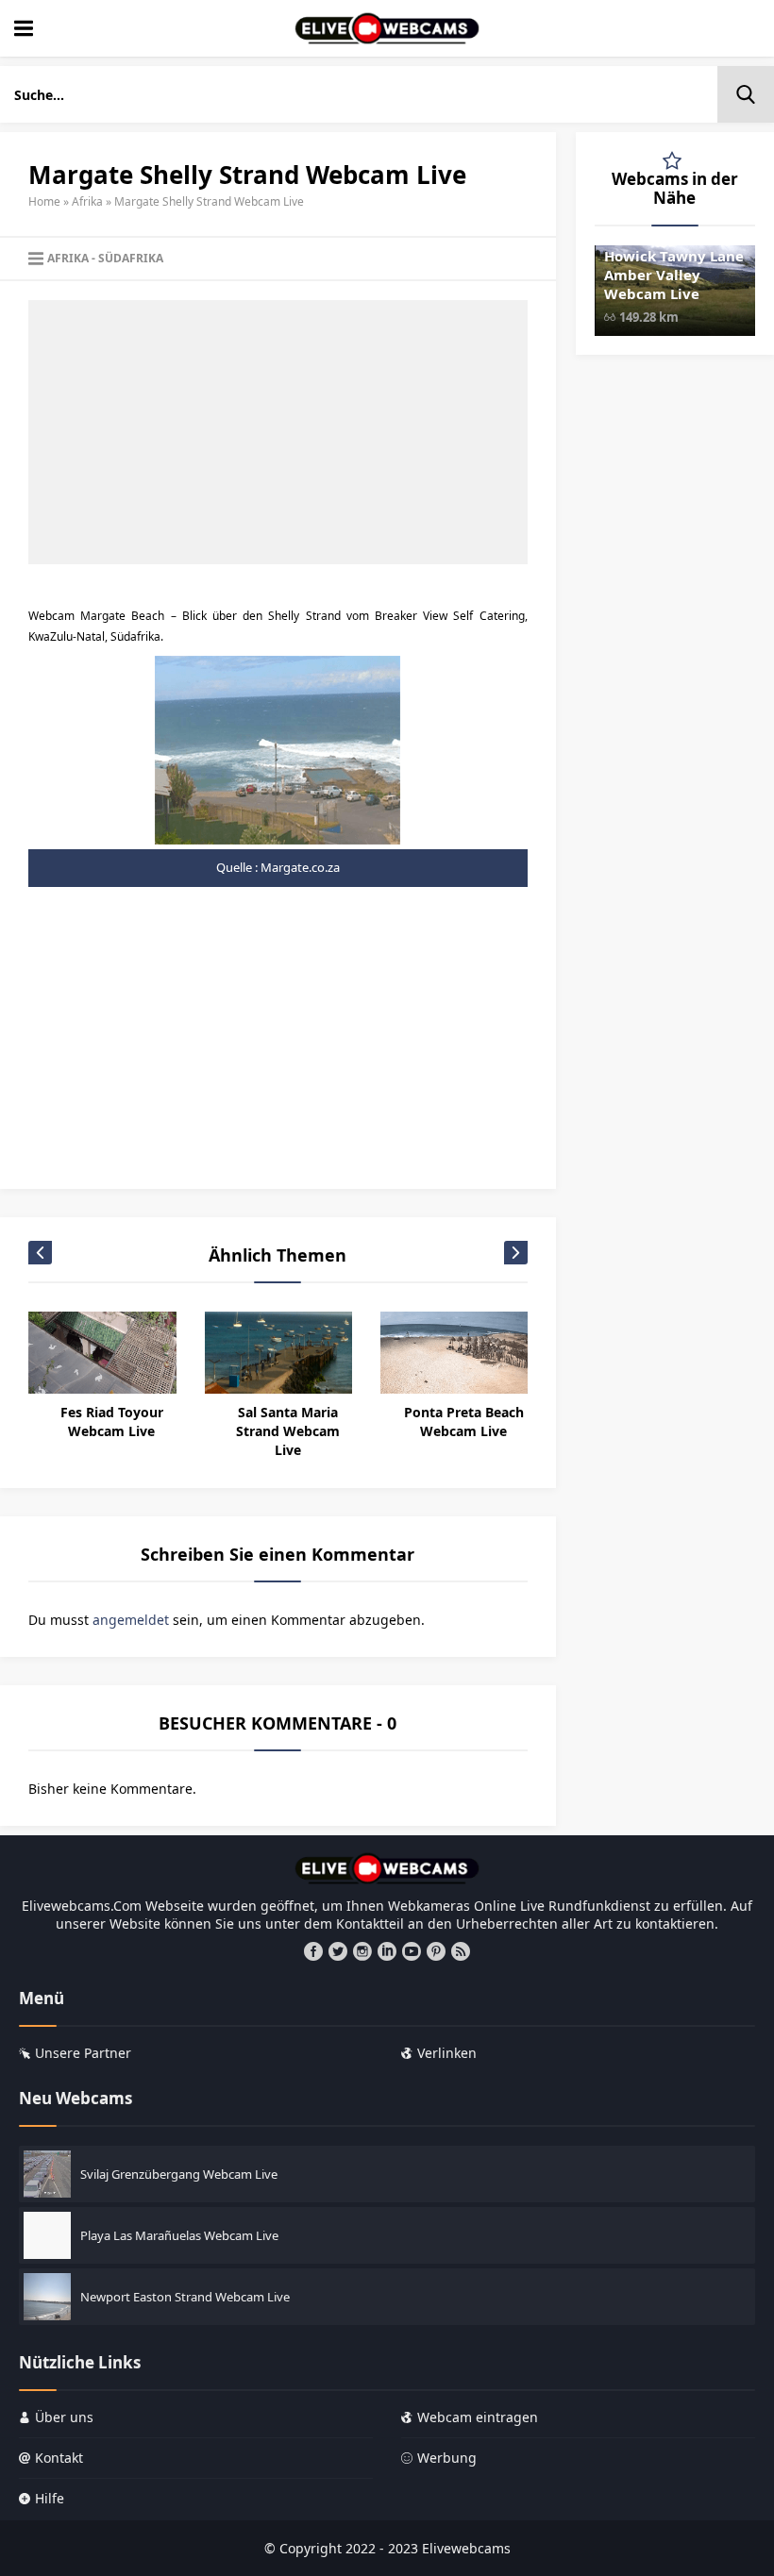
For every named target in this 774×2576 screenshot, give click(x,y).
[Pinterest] (436, 1951)
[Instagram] (362, 1951)
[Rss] (461, 1951)
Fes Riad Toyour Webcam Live (112, 1422)
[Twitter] (338, 1951)
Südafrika (131, 258)
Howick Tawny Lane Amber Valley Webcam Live (674, 275)
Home (44, 201)
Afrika (87, 201)
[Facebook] (313, 1951)
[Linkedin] (387, 1951)
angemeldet (131, 1620)
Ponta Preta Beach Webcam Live (464, 1422)
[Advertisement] (278, 432)
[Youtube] (412, 1951)
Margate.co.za (300, 867)
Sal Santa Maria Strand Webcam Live (288, 1431)
